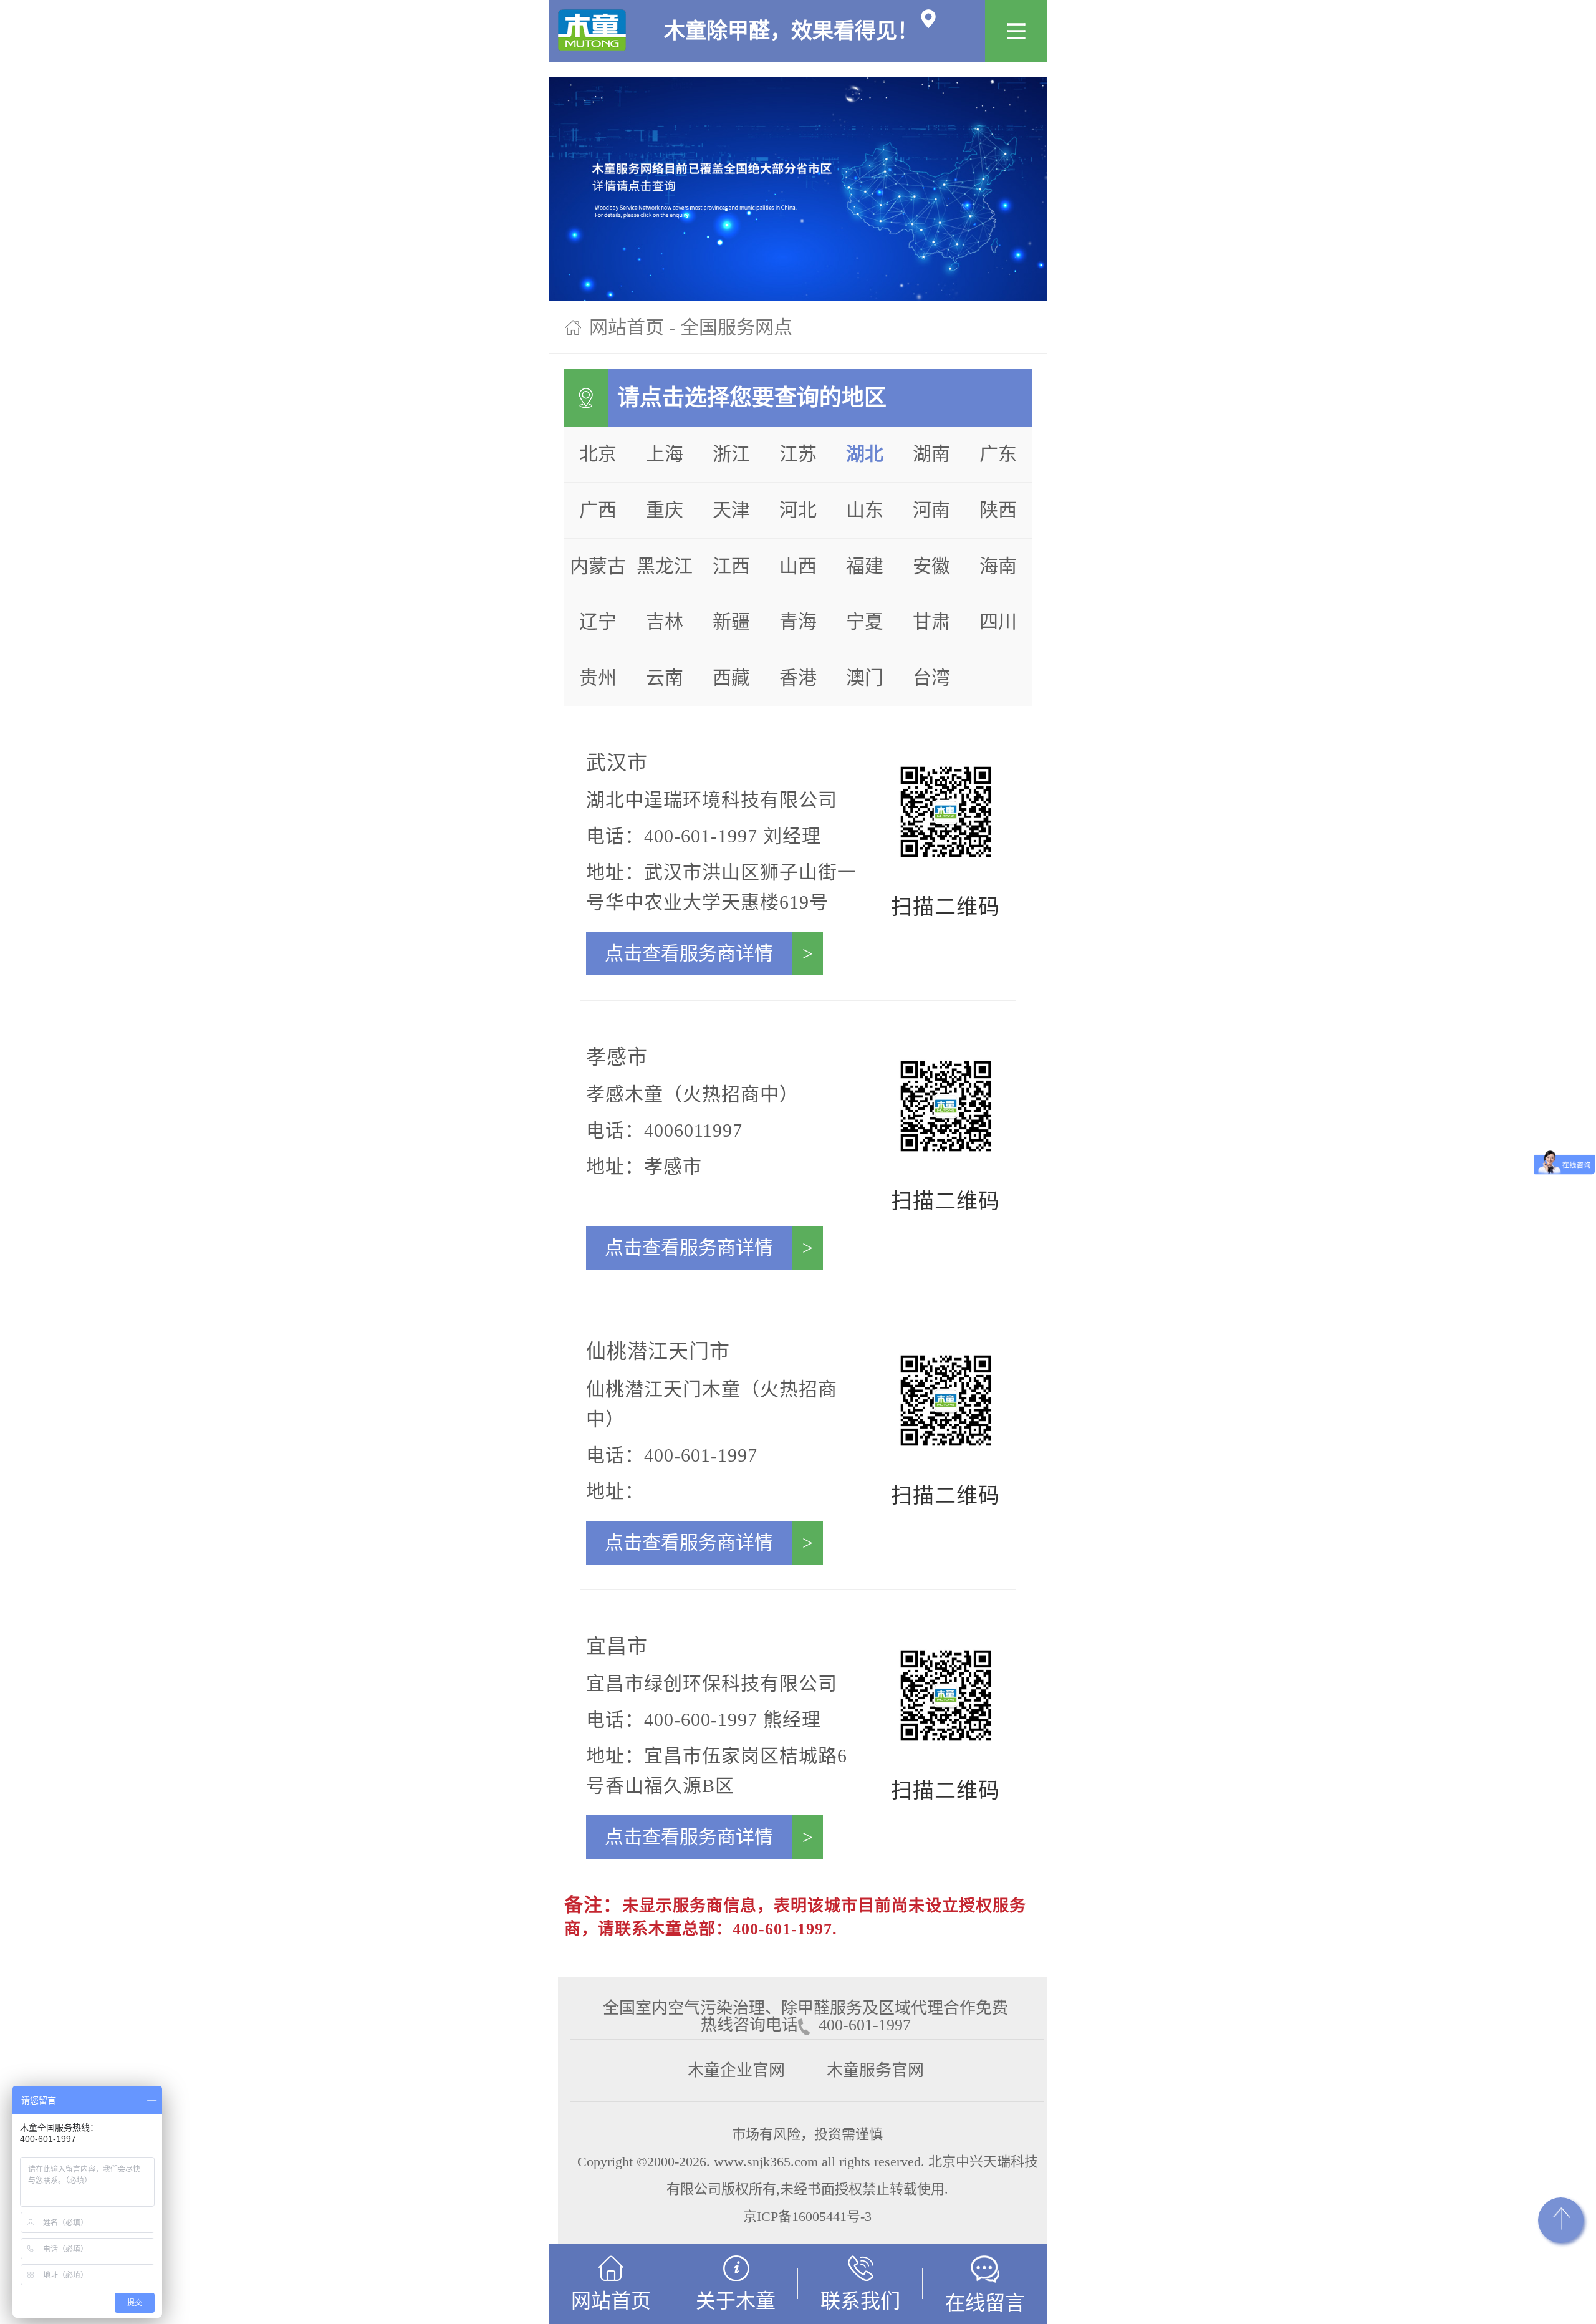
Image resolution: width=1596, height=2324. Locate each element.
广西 (598, 510)
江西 (731, 566)
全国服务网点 (736, 327)
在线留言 (985, 2303)
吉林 (665, 621)
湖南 (931, 454)
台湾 (931, 677)
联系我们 (860, 2301)
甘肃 (931, 621)
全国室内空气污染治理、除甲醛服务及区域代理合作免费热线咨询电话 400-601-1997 (805, 2008)
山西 (798, 566)
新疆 (731, 621)
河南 (931, 510)
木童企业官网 (736, 2071)
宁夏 (865, 621)
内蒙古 (598, 566)
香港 (798, 677)
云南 (665, 677)
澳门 (865, 677)
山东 (865, 510)
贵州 (598, 677)
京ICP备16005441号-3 (807, 2216)
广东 (998, 454)
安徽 (931, 566)
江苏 (798, 454)
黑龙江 (665, 566)
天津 (731, 510)
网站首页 (627, 327)
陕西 (998, 510)
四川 (998, 621)
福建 (865, 566)
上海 (665, 454)
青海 (798, 621)
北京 (598, 454)
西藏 (731, 677)
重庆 (665, 510)
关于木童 (736, 2301)
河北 (798, 510)
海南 (998, 566)
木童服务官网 (875, 2071)
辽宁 (598, 621)
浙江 (731, 454)
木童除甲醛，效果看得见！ (791, 25)
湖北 (865, 454)
